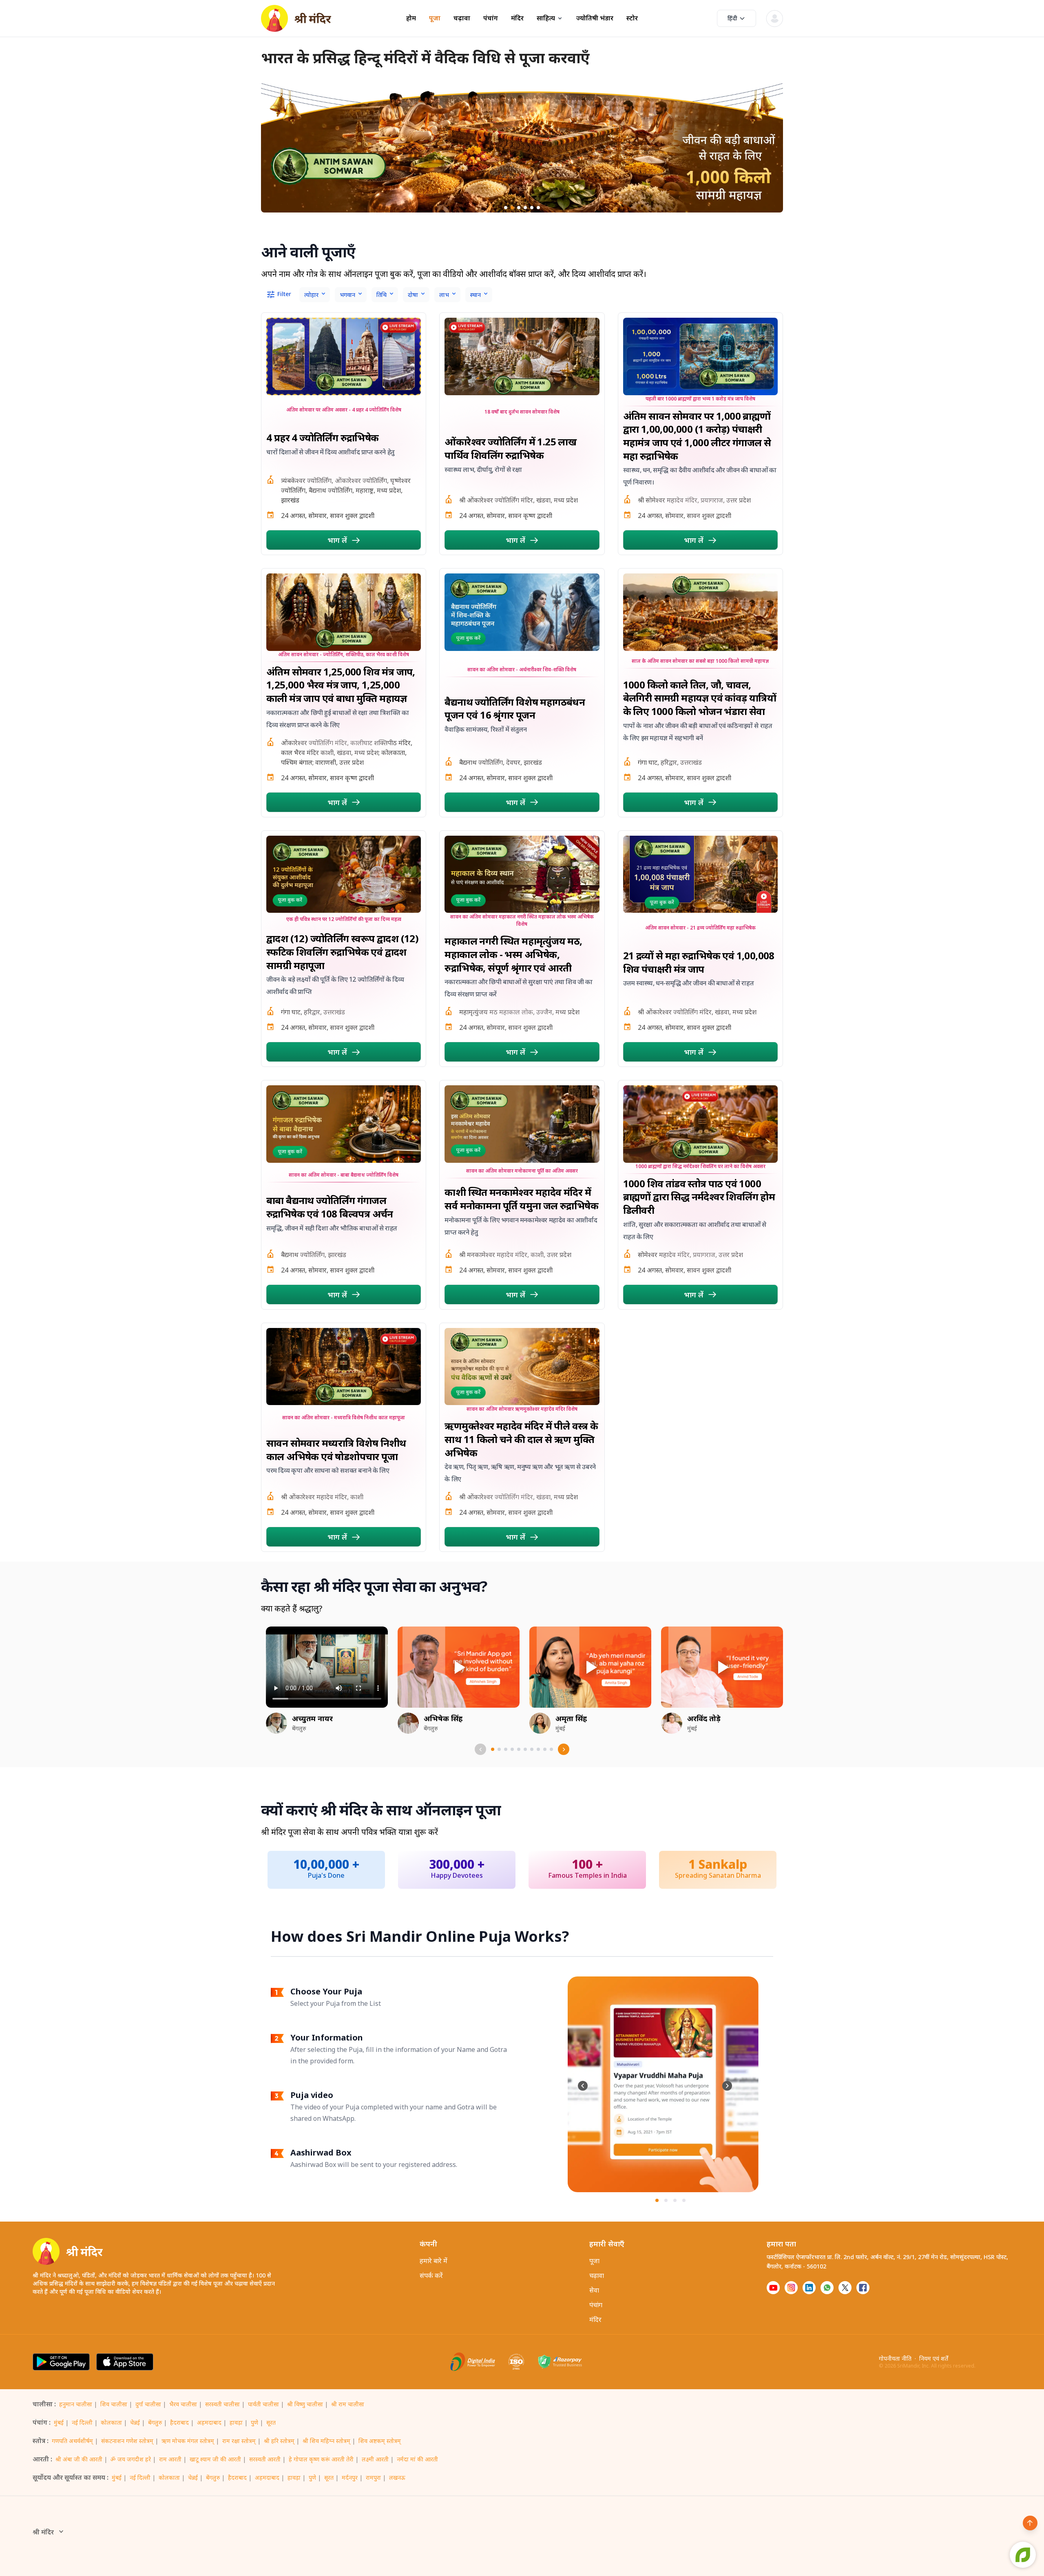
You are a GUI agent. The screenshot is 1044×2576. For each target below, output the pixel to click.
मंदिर (517, 18)
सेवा (594, 2290)
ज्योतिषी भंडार (595, 18)
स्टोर (632, 18)
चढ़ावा (462, 18)
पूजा (435, 18)
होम (411, 18)
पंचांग (491, 18)
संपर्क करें (431, 2275)
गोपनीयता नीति (895, 2358)
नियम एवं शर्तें (934, 2358)
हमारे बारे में (434, 2261)
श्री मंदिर (43, 2532)
